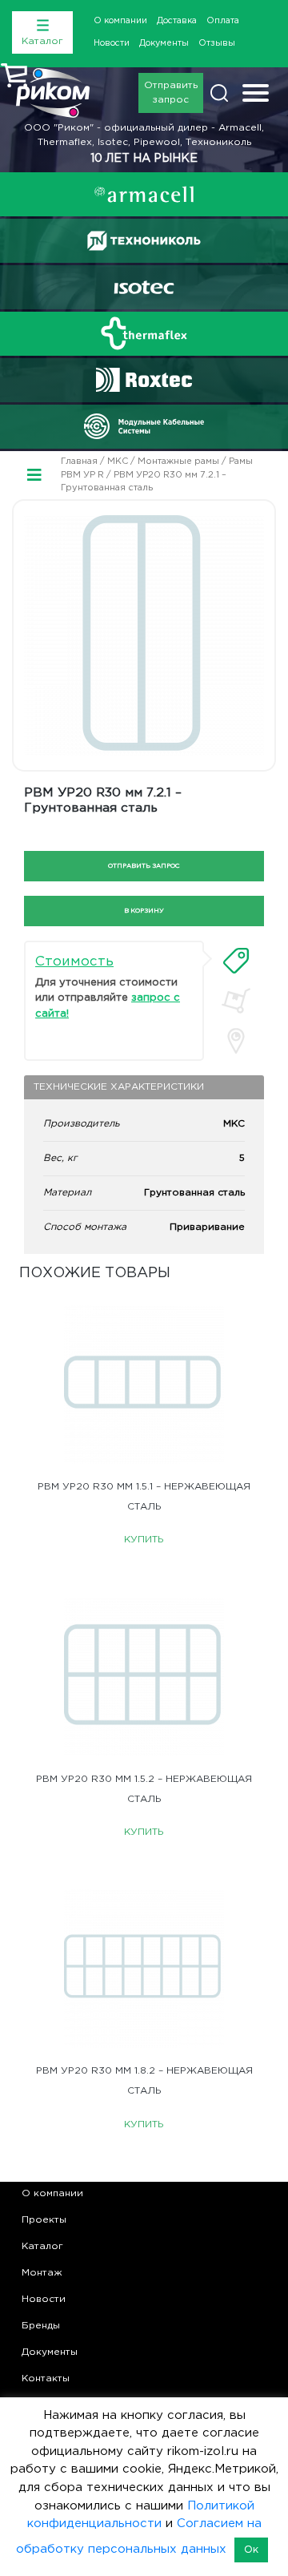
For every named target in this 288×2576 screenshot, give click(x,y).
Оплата (223, 21)
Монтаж (42, 2273)
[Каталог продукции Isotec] (144, 287)
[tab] (236, 961)
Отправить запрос (171, 93)
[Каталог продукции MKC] (144, 426)
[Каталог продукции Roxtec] (144, 380)
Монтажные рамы (178, 462)
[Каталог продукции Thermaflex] (144, 333)
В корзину (144, 911)
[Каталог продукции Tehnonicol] (144, 241)
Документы (164, 43)
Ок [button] (251, 2550)
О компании (120, 21)
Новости (112, 43)
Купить (144, 1540)
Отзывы (217, 43)
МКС (118, 462)
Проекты (44, 2220)
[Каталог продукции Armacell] (144, 194)
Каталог (42, 2246)
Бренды (41, 2326)
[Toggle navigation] (256, 95)
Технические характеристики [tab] (119, 1087)
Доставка (177, 21)
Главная (79, 462)
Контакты (46, 2378)
